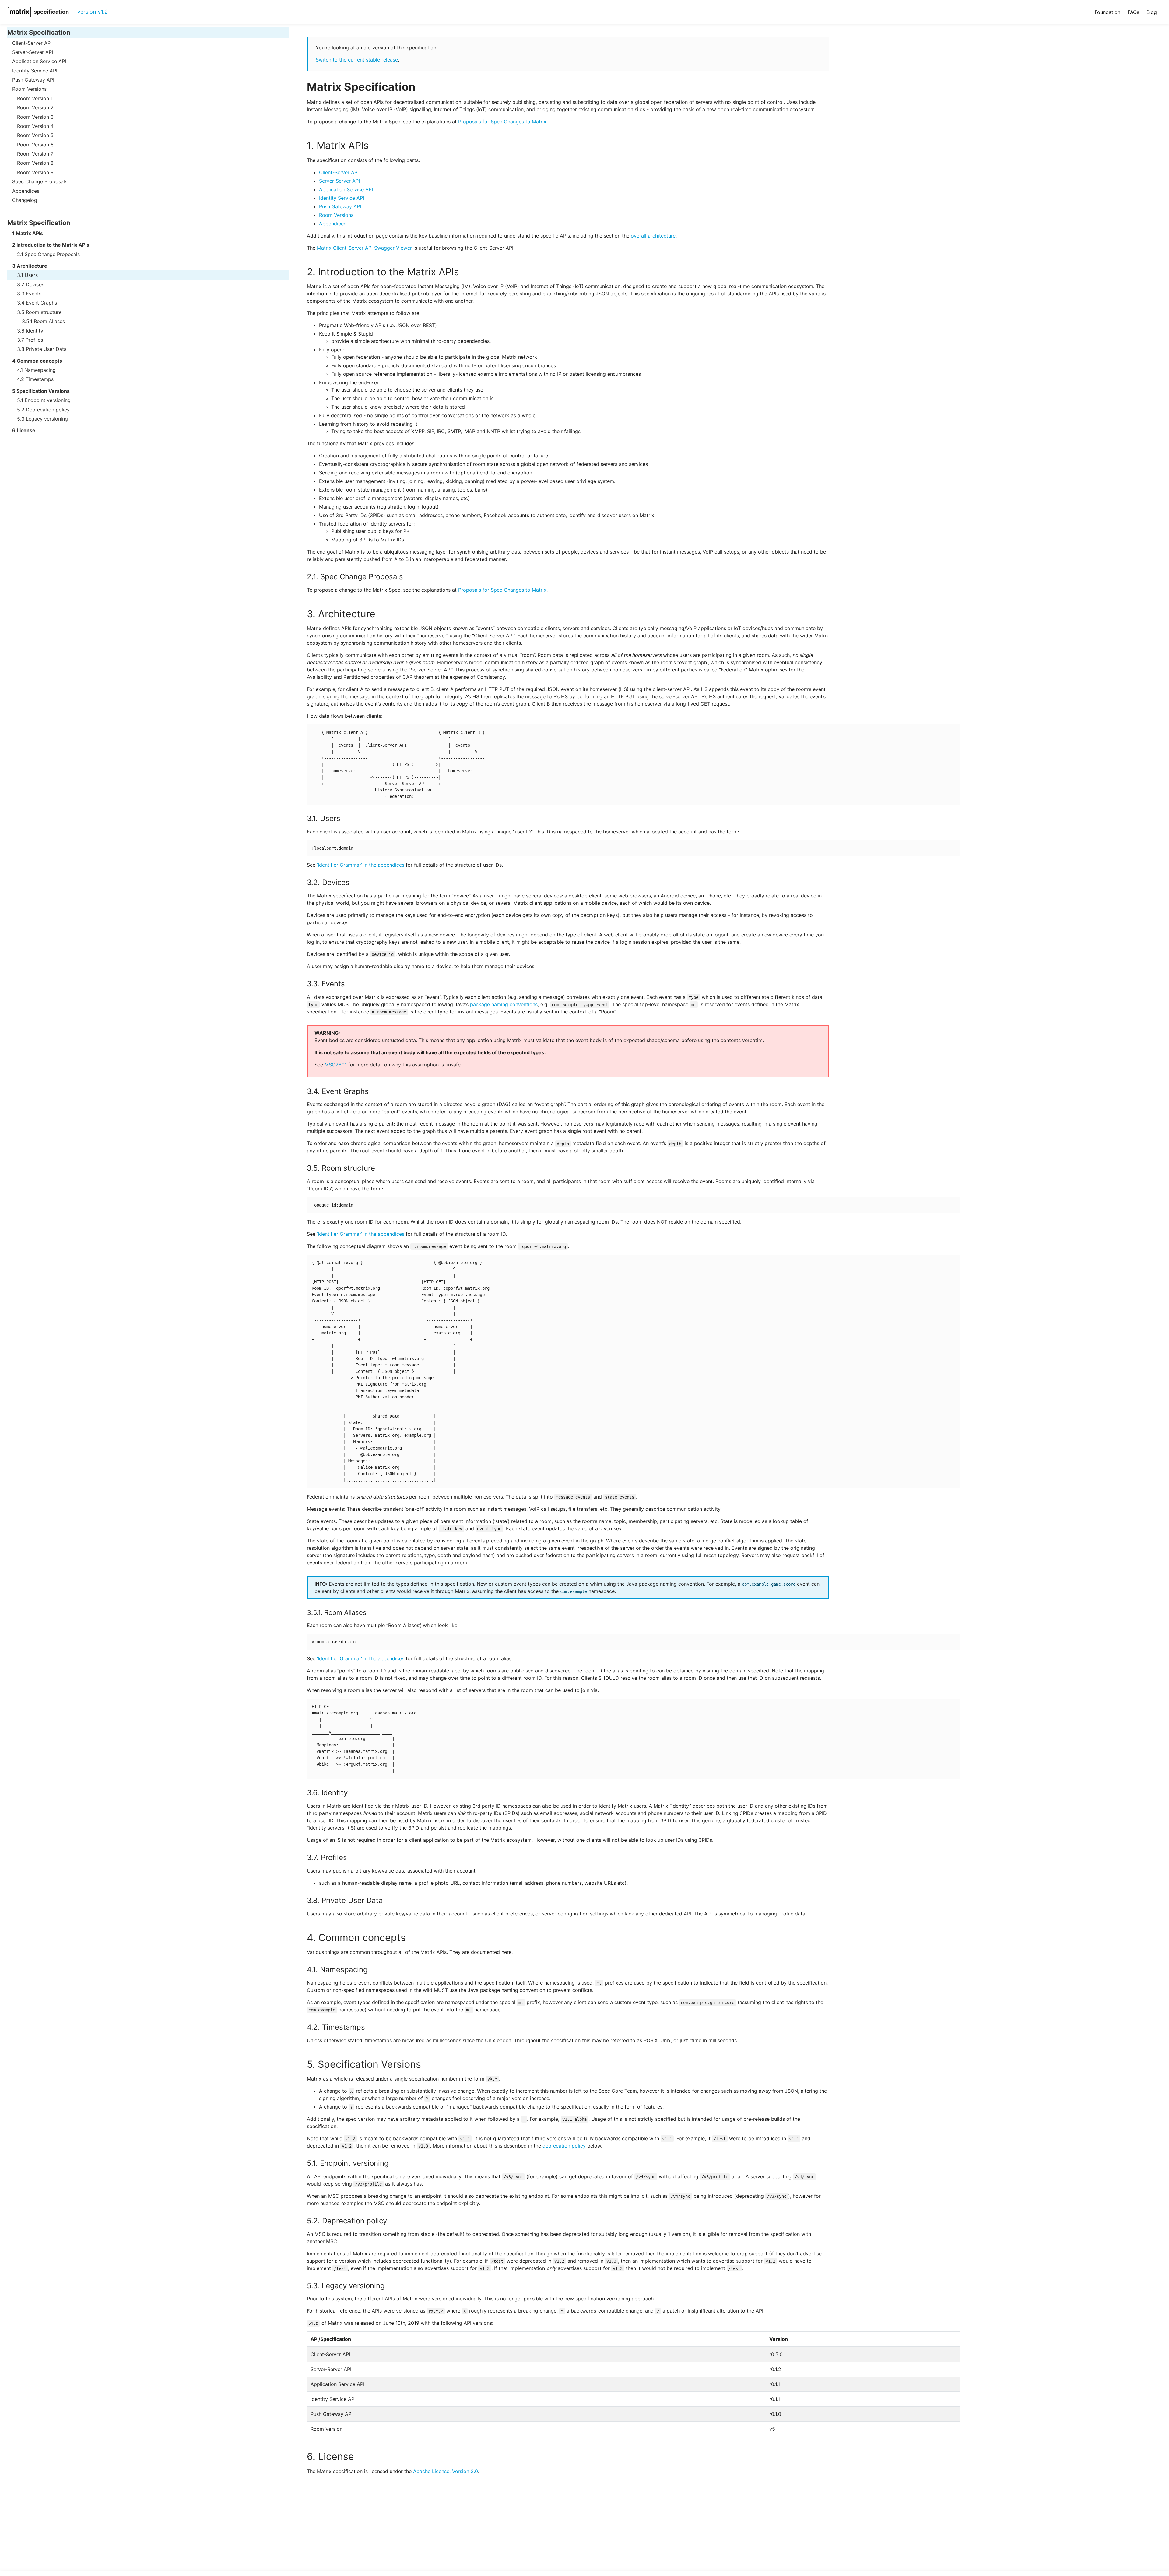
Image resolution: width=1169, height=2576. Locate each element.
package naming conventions (504, 1004)
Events (34, 294)
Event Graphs (41, 303)
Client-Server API (32, 43)
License (26, 431)
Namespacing (40, 370)
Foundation (1108, 12)
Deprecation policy (48, 410)
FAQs (1133, 12)
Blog (1152, 12)
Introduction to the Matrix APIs (53, 245)
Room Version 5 (35, 136)
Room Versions (29, 89)
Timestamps (40, 379)
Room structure (44, 312)
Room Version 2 (35, 107)
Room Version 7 (35, 154)
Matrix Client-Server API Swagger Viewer (364, 248)
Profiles (34, 340)
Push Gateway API (33, 80)
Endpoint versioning (48, 400)
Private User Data (46, 349)
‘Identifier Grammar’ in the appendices (361, 865)
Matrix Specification (39, 32)
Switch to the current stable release (357, 60)
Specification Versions (43, 391)
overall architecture (653, 236)
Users (31, 275)
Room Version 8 (35, 163)
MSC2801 (336, 1065)
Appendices (26, 191)
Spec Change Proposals (40, 181)
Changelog (25, 200)
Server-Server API (33, 52)
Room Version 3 (35, 117)
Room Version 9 (35, 172)
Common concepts (39, 361)
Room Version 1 (35, 98)
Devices (35, 284)
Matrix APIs (29, 233)
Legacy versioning (47, 419)
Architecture (32, 266)
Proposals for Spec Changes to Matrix (502, 122)
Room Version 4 (35, 126)
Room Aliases (49, 321)
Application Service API (39, 62)
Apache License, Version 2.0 (446, 2471)
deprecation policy (564, 2146)
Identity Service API (35, 71)
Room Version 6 (35, 145)
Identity (35, 331)
